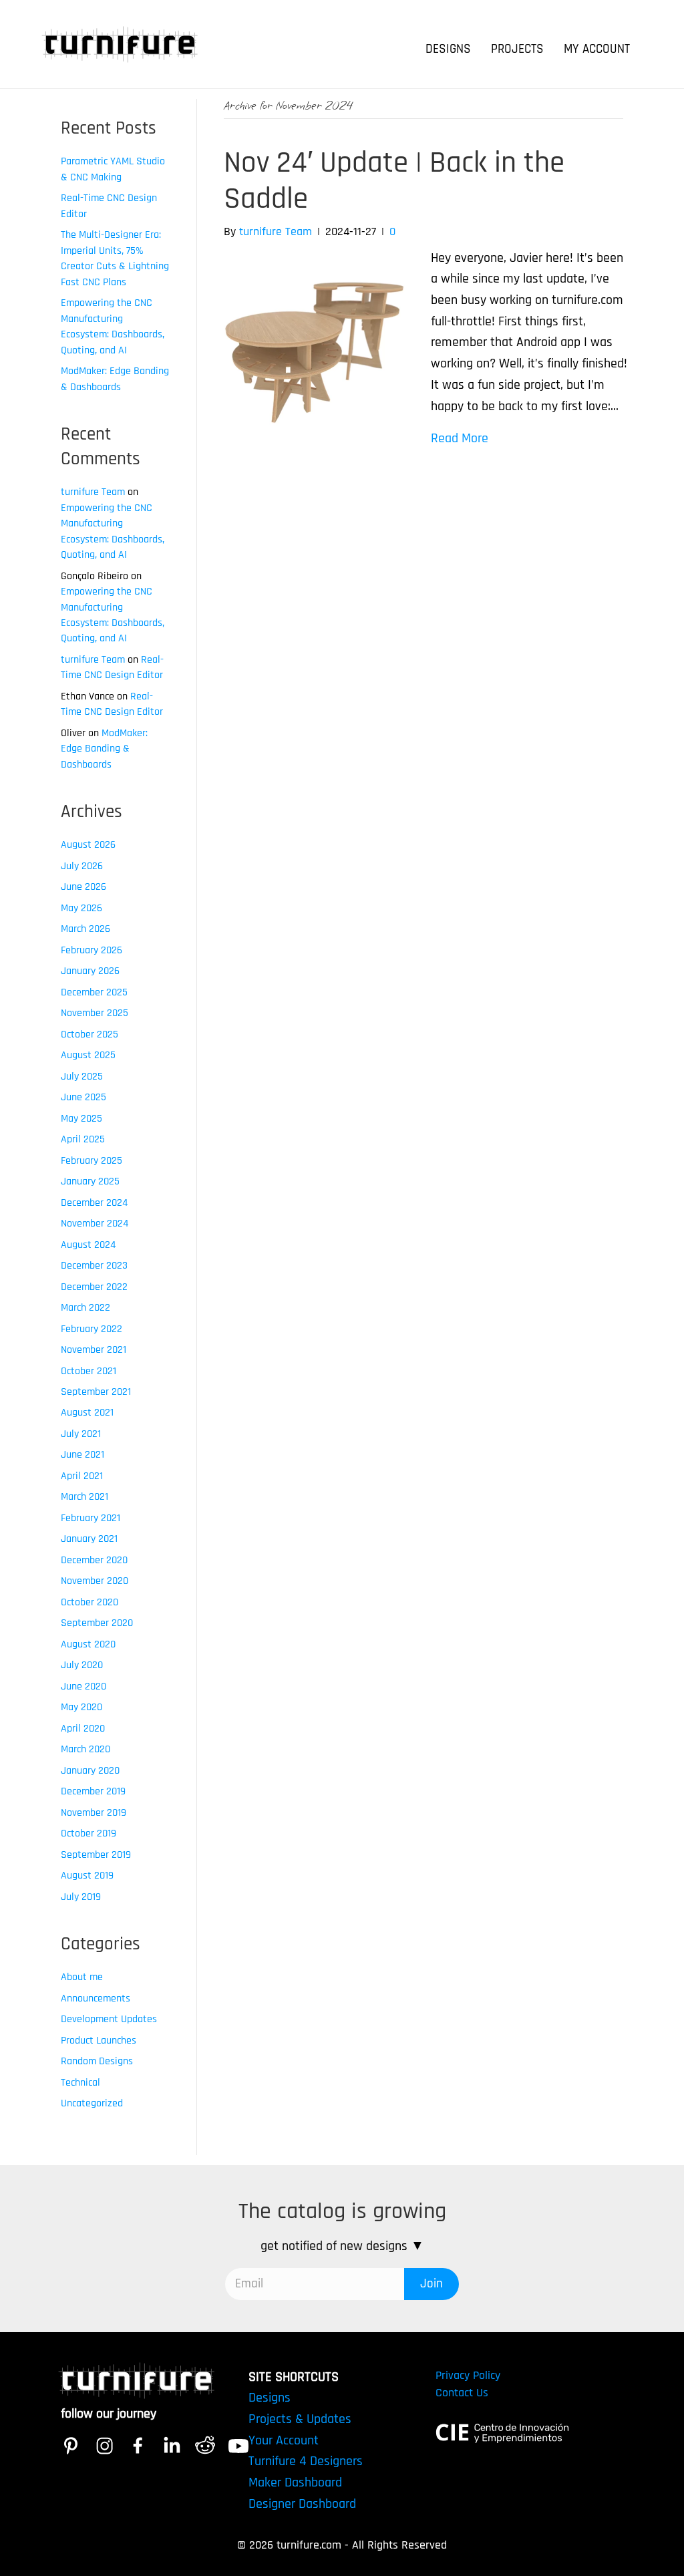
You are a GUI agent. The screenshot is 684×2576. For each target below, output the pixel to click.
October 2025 (90, 1034)
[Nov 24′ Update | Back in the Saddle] (314, 347)
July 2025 (82, 1077)
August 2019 (87, 1876)
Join (432, 2284)
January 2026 (90, 971)
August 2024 (88, 1245)
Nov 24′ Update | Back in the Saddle (394, 181)
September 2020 (97, 1623)
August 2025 (88, 1055)
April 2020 (83, 1729)
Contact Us (462, 2393)
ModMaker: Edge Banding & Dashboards (104, 749)
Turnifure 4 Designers (306, 2461)
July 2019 (81, 1897)
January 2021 (89, 1539)
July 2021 (81, 1434)
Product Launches (99, 2041)
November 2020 (95, 1581)
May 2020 (81, 1707)
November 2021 (94, 1350)
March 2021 (84, 1497)
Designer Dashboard (302, 2504)
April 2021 (82, 1476)
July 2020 (82, 1665)
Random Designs (97, 2061)
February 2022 (92, 1329)
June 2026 (83, 887)
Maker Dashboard (295, 2483)
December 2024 (94, 1203)
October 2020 (90, 1602)
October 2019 (89, 1833)
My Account (597, 49)
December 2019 (93, 1791)
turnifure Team (93, 492)
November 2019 (94, 1813)
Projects (517, 49)
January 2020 (90, 1771)
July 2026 (82, 866)
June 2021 (82, 1455)
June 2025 (83, 1097)
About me (82, 1977)
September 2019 (96, 1855)
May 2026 (81, 908)
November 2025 (95, 1013)
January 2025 (90, 1181)
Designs (448, 49)
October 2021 (89, 1371)
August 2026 (88, 845)
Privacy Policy (468, 2375)
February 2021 (91, 1518)
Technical (80, 2083)
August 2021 (87, 1413)
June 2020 (83, 1686)
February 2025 (92, 1161)
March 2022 (85, 1308)
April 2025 (83, 1139)
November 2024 (95, 1224)
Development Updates (109, 2019)
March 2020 (85, 1749)
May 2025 (81, 1119)
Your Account (284, 2441)
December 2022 (94, 1287)
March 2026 (85, 929)
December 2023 (94, 1266)
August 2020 (88, 1644)
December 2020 (94, 1560)
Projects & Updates (300, 2419)
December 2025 (94, 992)
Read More (460, 439)
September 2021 (96, 1392)
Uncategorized (92, 2103)
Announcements (96, 1998)
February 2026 (92, 950)
